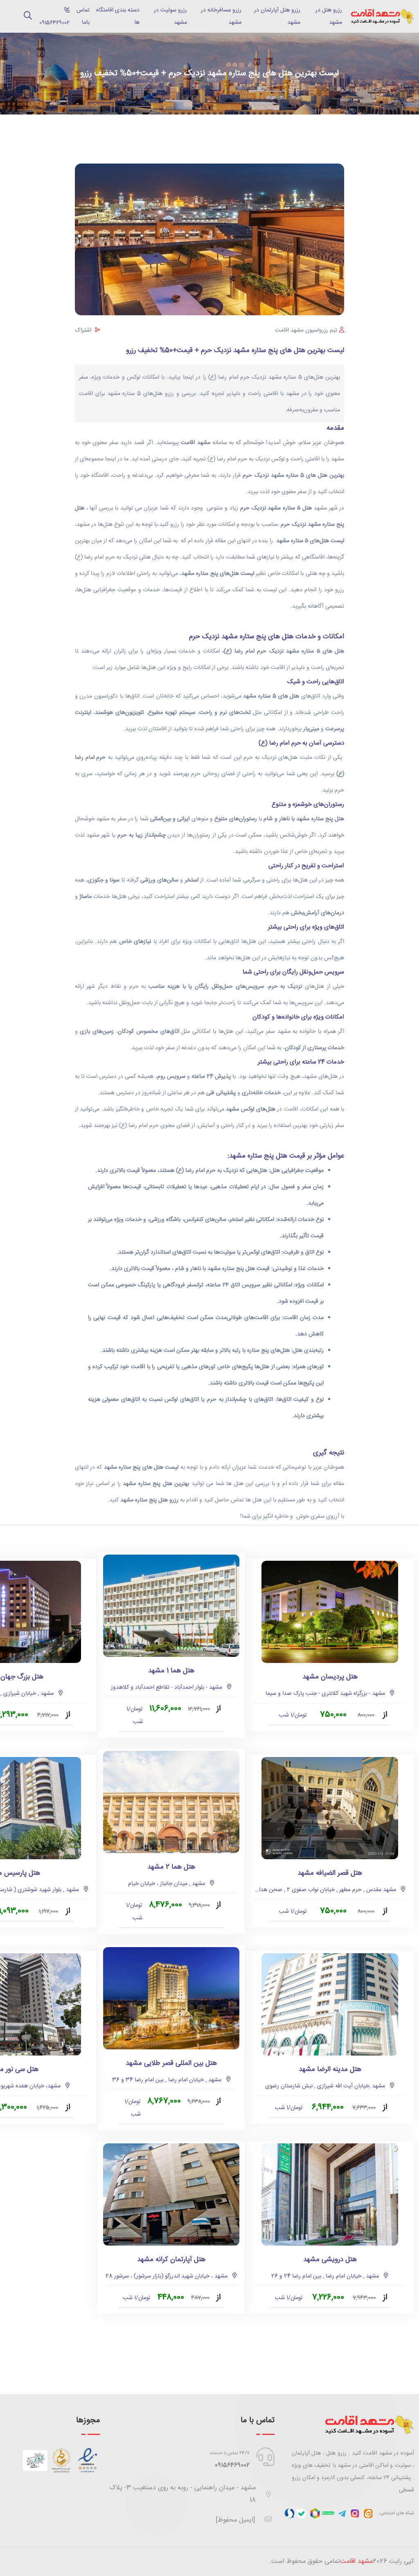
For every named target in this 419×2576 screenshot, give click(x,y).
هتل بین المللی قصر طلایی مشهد (171, 2063)
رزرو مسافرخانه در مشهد (221, 16)
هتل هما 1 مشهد (171, 1671)
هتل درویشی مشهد (330, 2260)
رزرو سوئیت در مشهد (170, 16)
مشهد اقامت (356, 2561)
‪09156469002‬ (52, 17)
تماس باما (83, 16)
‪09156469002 (232, 2465)
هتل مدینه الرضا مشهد (330, 2070)
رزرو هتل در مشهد (329, 16)
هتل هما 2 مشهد (171, 1867)
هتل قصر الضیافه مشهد (330, 1873)
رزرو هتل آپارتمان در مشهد (277, 16)
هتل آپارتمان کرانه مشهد (171, 2260)
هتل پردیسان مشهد (330, 1677)
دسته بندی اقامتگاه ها (118, 16)
